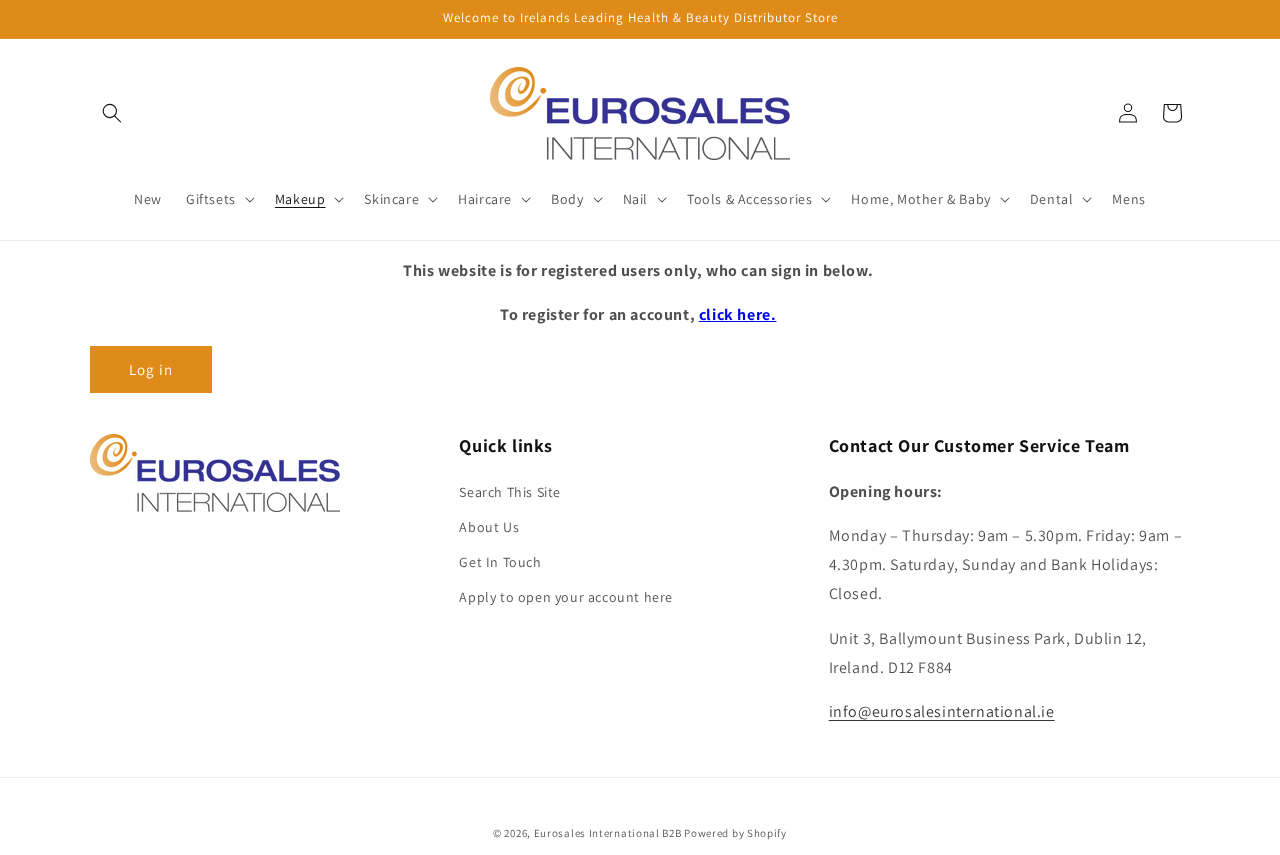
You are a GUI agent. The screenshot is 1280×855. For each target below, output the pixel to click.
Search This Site (510, 491)
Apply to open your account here (566, 597)
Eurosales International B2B (608, 833)
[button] (112, 113)
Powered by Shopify (735, 833)
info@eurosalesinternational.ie (942, 711)
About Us (489, 526)
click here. (738, 314)
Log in (151, 369)
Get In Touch (500, 561)
